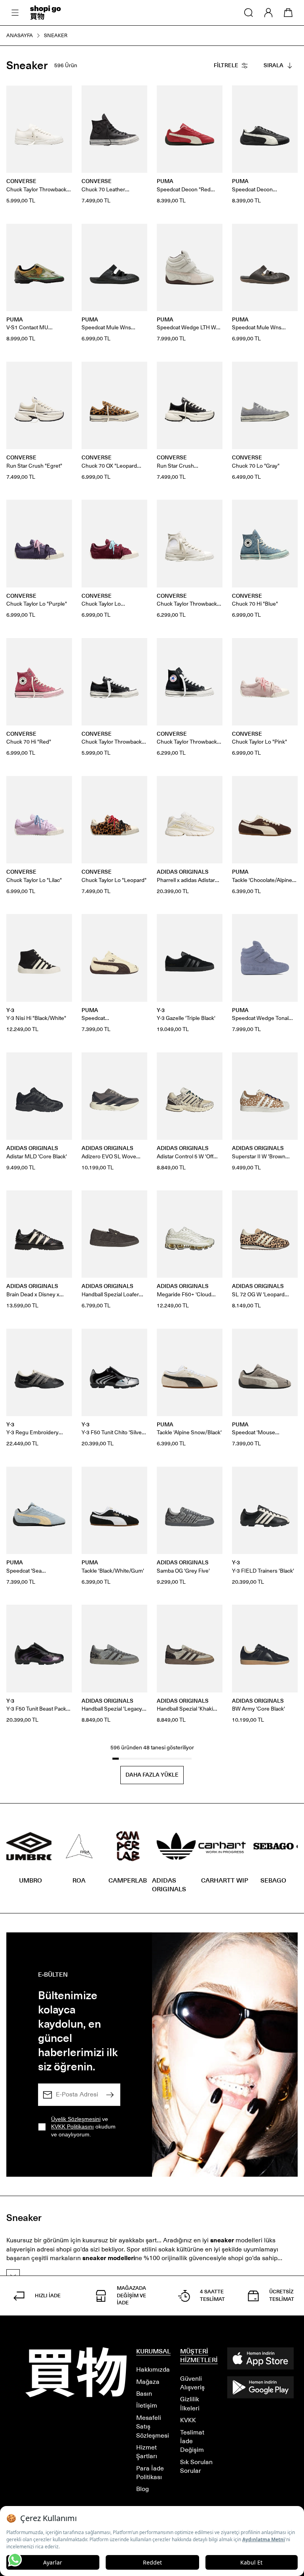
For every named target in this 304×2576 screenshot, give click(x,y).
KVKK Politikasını (72, 2127)
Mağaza (148, 2382)
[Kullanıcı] (268, 13)
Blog (142, 2489)
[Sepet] (288, 13)
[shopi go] (46, 13)
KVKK (188, 2420)
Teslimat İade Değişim (192, 2441)
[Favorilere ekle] (62, 96)
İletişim (147, 2405)
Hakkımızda (153, 2369)
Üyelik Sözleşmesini (76, 2119)
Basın (144, 2394)
